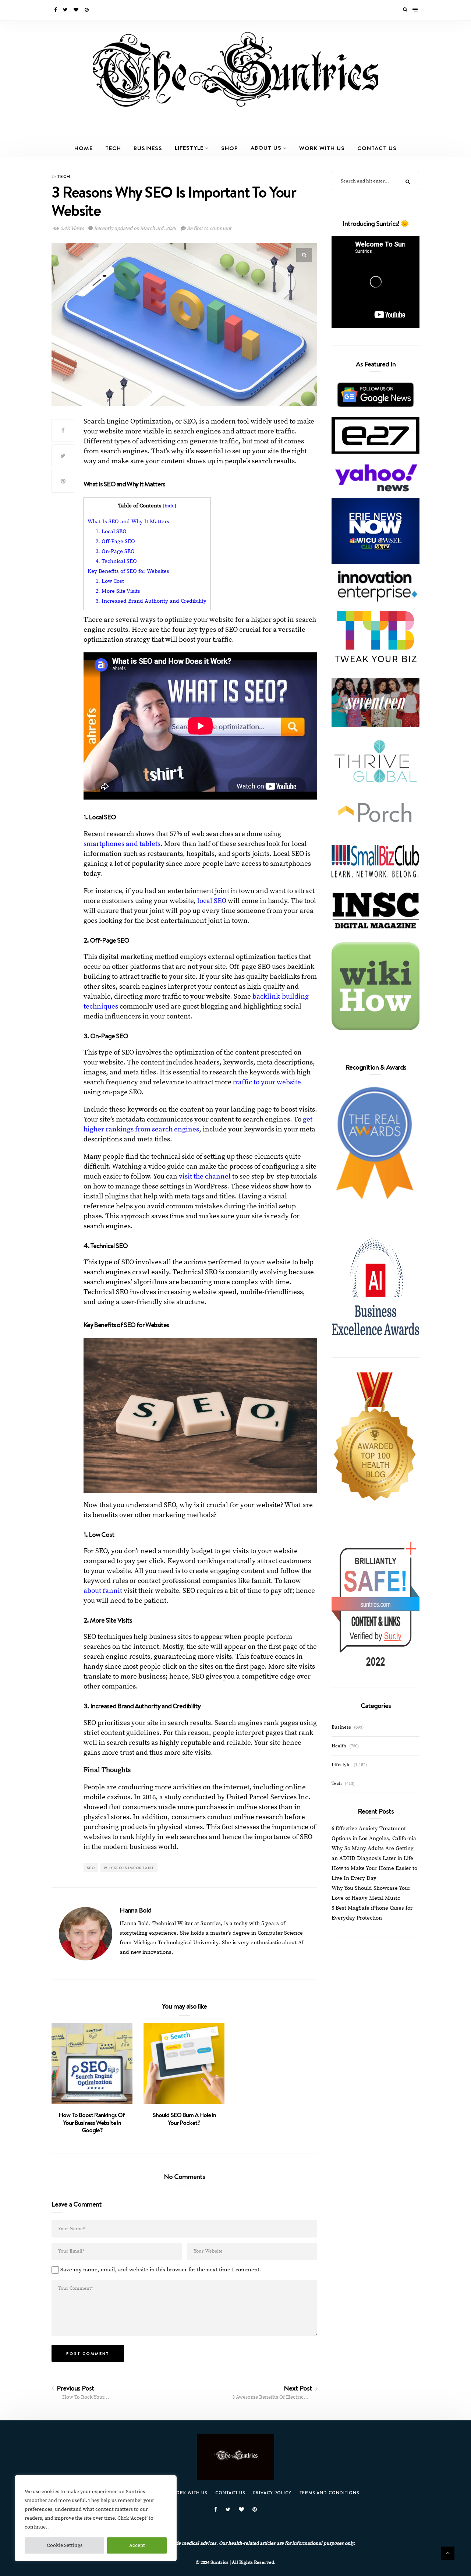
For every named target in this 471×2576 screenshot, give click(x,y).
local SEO (212, 901)
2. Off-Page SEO (115, 541)
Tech (113, 148)
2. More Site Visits (118, 591)
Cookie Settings (65, 2545)
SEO (91, 1868)
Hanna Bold (135, 1910)
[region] (96, 2518)
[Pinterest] (87, 10)
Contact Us (377, 148)
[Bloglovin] (77, 10)
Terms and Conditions (329, 2493)
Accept (137, 2545)
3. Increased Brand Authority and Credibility (151, 601)
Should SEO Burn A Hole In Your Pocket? (184, 2119)
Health (339, 1746)
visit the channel (205, 1177)
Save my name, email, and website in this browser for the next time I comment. (161, 2270)
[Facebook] (56, 10)
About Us (266, 148)
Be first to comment (209, 228)
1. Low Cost (110, 581)
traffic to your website (267, 1082)
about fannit (103, 1591)
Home (84, 148)
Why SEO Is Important (129, 1868)
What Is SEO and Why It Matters (128, 522)
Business (148, 148)
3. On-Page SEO (115, 551)
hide (169, 506)
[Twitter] (66, 10)
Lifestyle (189, 148)
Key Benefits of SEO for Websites (128, 571)
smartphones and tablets (122, 844)
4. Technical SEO (116, 561)
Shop (230, 148)
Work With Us (322, 148)
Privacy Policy (272, 2493)
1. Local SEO (111, 532)
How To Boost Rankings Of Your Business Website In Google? (92, 2123)
